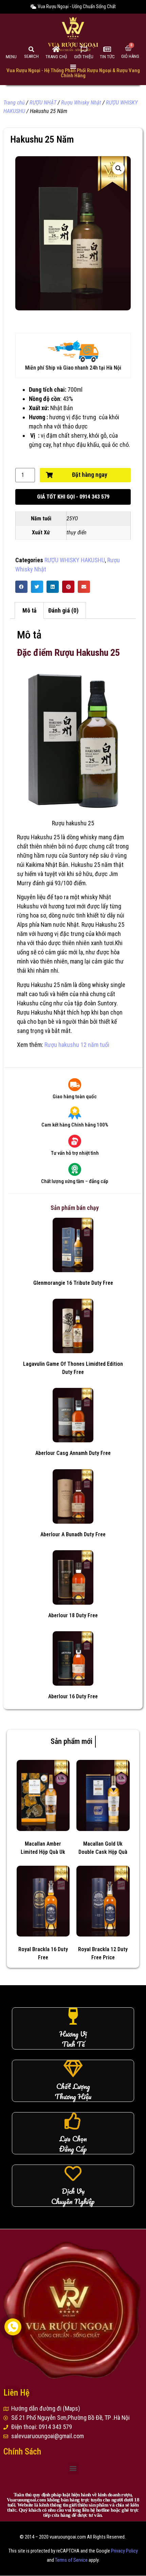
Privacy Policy (124, 2551)
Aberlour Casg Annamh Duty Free (73, 1453)
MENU (11, 57)
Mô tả (29, 610)
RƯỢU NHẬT (43, 103)
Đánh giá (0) (63, 610)
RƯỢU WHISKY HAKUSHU (75, 560)
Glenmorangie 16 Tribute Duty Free (73, 1283)
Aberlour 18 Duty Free (73, 1615)
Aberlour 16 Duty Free (73, 1696)
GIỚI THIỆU (84, 57)
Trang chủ (14, 103)
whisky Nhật (95, 897)
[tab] (29, 610)
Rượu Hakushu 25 (38, 837)
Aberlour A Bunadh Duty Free (73, 1534)
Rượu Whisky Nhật (81, 103)
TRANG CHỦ (56, 57)
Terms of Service (71, 2560)
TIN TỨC (107, 57)
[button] (73, 497)
